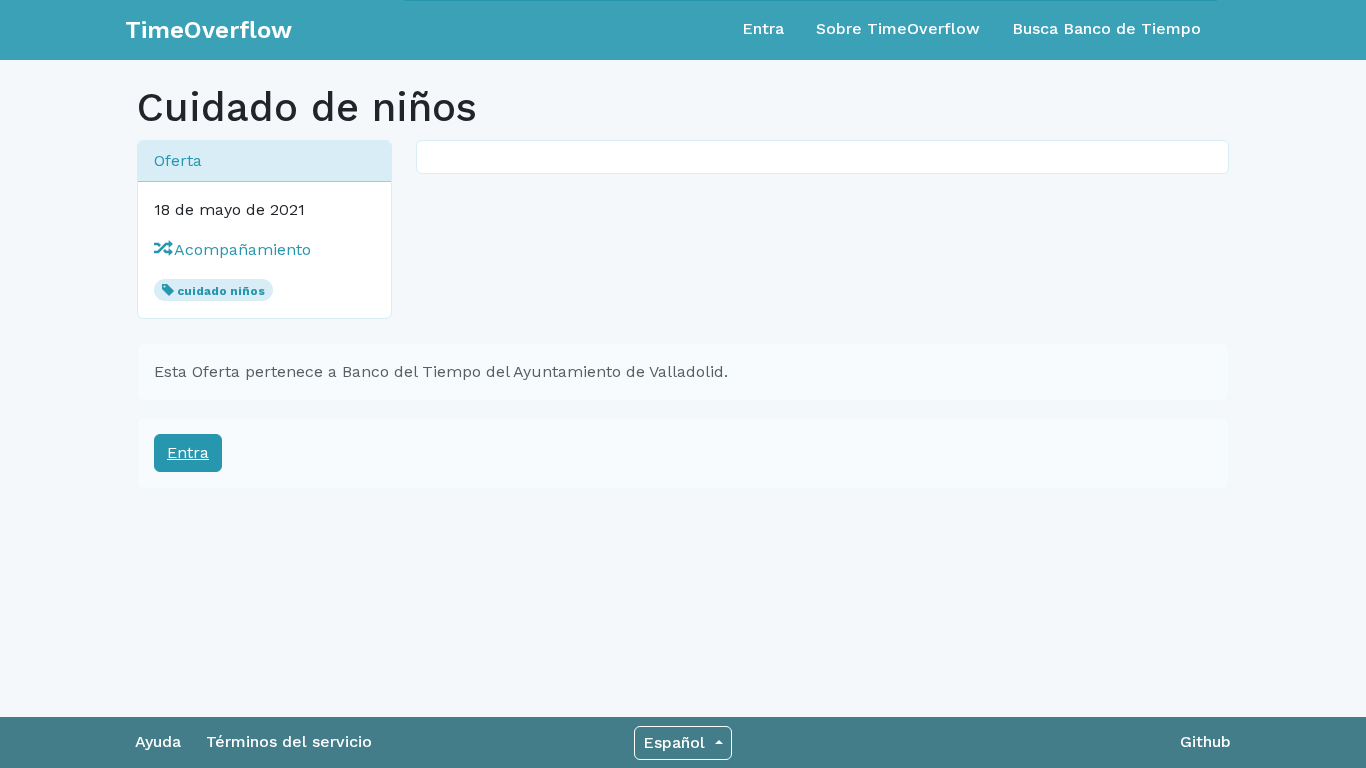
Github (1205, 741)
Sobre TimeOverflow (898, 28)
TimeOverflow (208, 30)
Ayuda (158, 741)
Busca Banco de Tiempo (1106, 28)
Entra (763, 28)
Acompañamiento (240, 249)
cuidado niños (221, 291)
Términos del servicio (289, 741)
